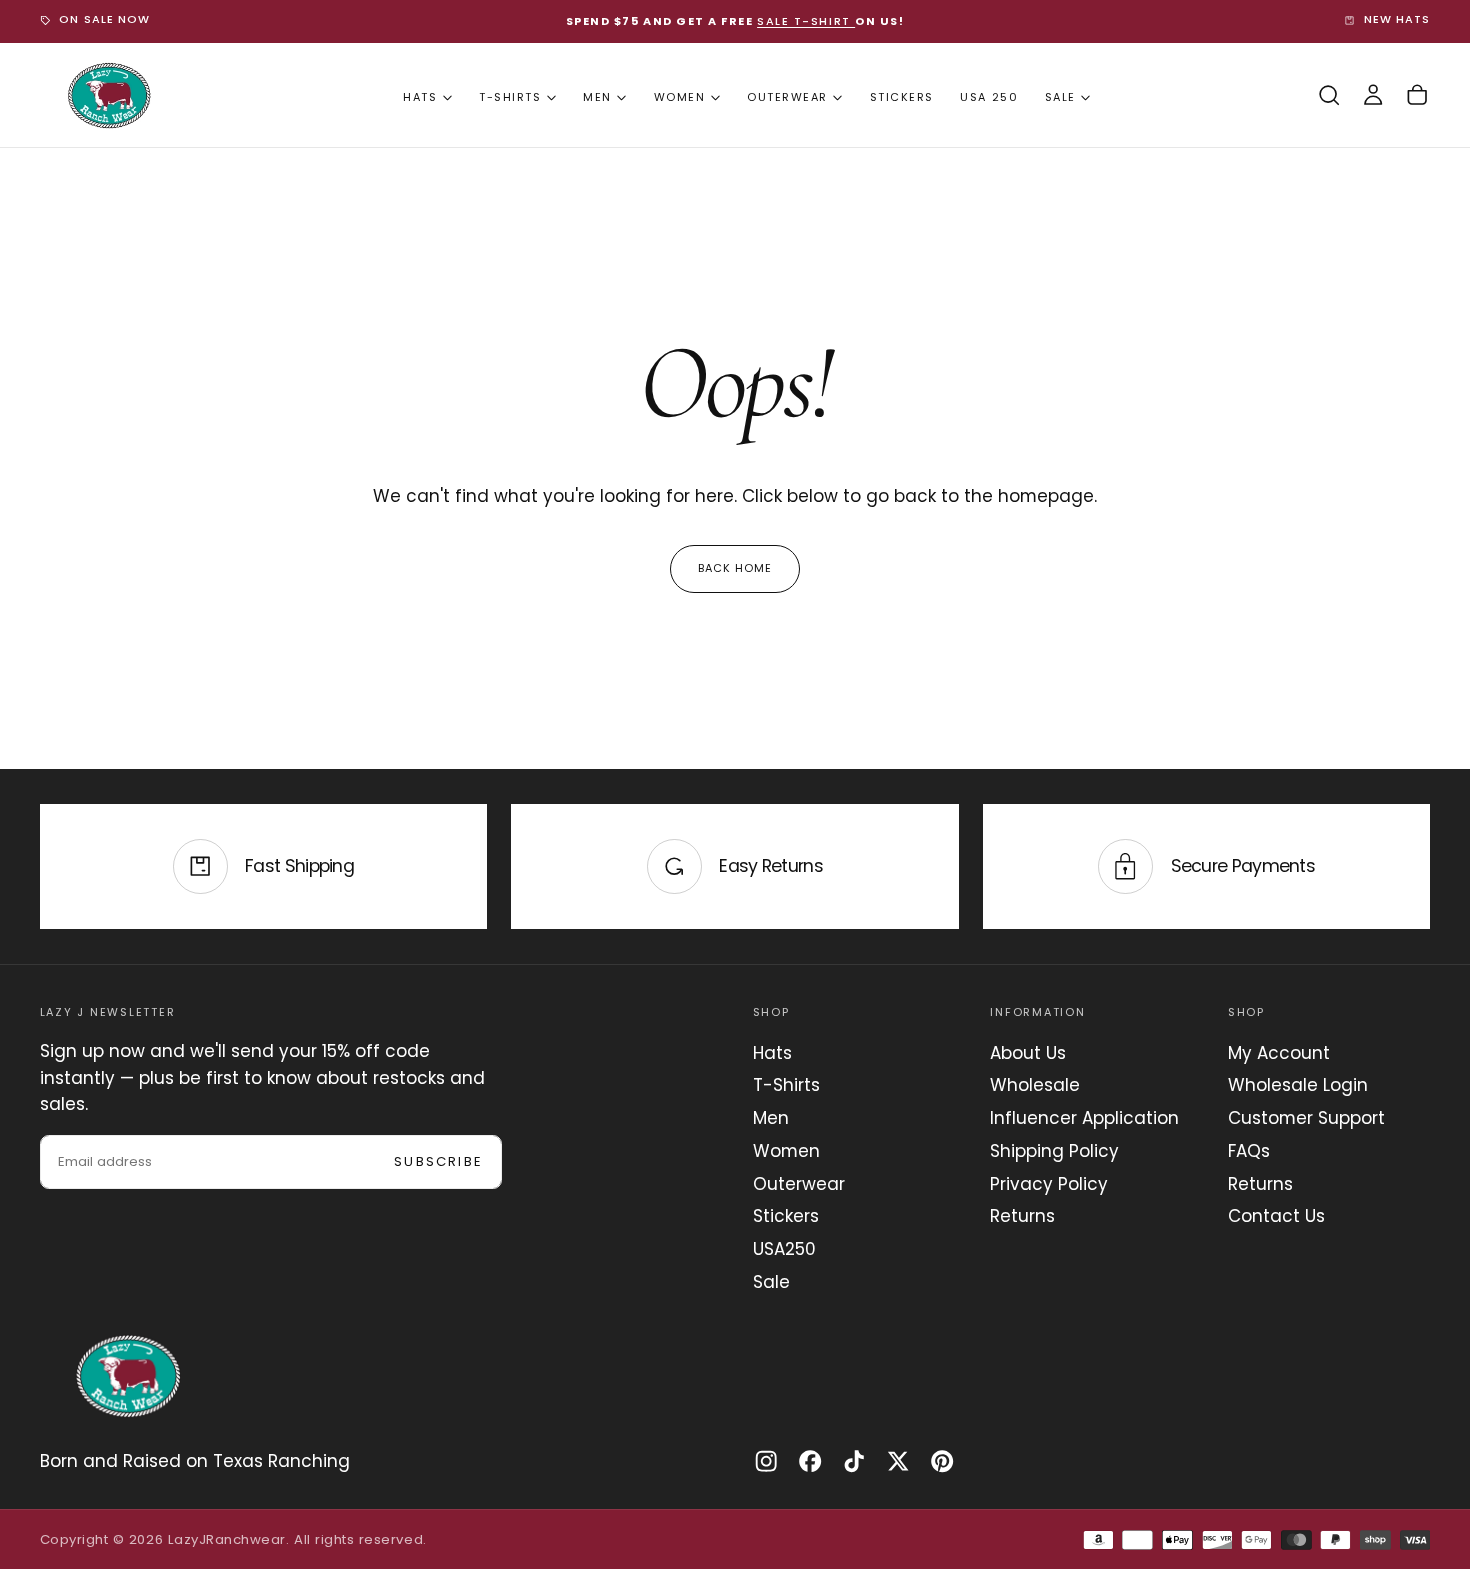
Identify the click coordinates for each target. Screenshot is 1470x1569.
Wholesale (1035, 1085)
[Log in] (1373, 95)
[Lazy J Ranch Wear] (128, 1376)
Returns (1022, 1216)
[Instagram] (766, 1461)
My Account (1279, 1053)
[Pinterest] (942, 1461)
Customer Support (1306, 1118)
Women (680, 97)
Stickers (902, 97)
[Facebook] (810, 1461)
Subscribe (438, 1161)
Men (597, 97)
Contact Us (1276, 1216)
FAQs (1249, 1151)
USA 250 (989, 97)
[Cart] (1417, 95)
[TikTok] (854, 1461)
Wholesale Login (1298, 1085)
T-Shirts (510, 97)
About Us (1028, 1053)
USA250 (784, 1249)
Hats (420, 97)
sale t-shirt (806, 21)
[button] (1329, 95)
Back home (735, 568)
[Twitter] (898, 1461)
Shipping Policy (1054, 1151)
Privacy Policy (1049, 1184)
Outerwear (787, 97)
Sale (1060, 97)
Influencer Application (1084, 1118)
